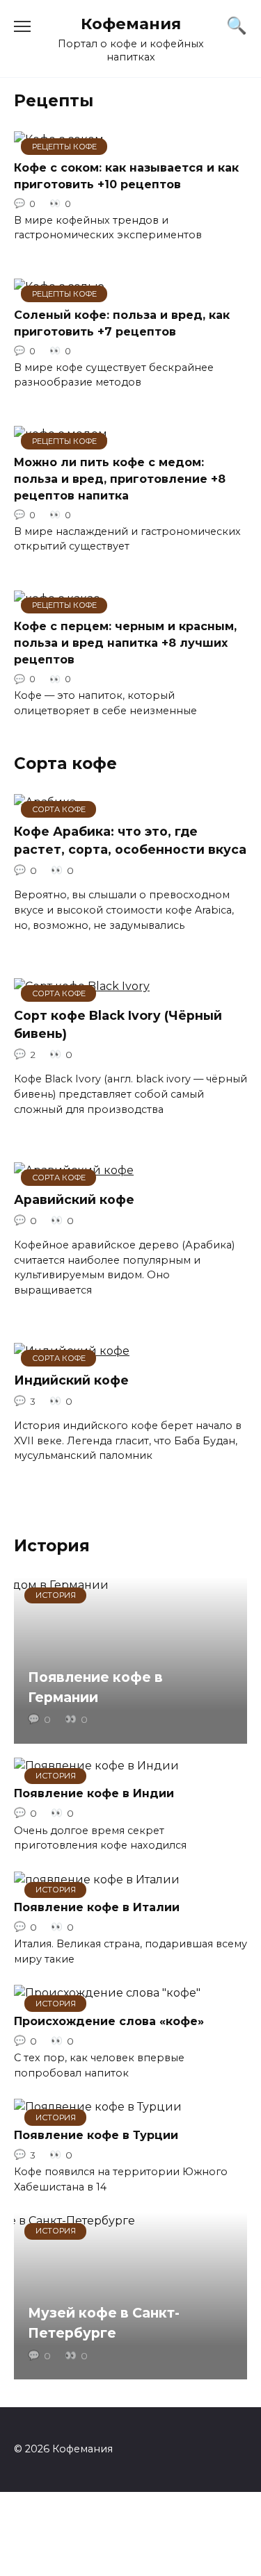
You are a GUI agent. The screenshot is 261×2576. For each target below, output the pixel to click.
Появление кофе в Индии (94, 1793)
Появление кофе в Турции (96, 2135)
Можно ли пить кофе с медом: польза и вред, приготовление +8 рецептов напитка (120, 478)
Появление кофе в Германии (95, 1687)
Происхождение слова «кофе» (109, 2021)
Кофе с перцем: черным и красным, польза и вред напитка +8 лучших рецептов (125, 643)
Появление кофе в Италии (97, 1907)
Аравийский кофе (74, 1199)
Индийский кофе (71, 1379)
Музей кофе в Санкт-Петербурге (104, 2323)
